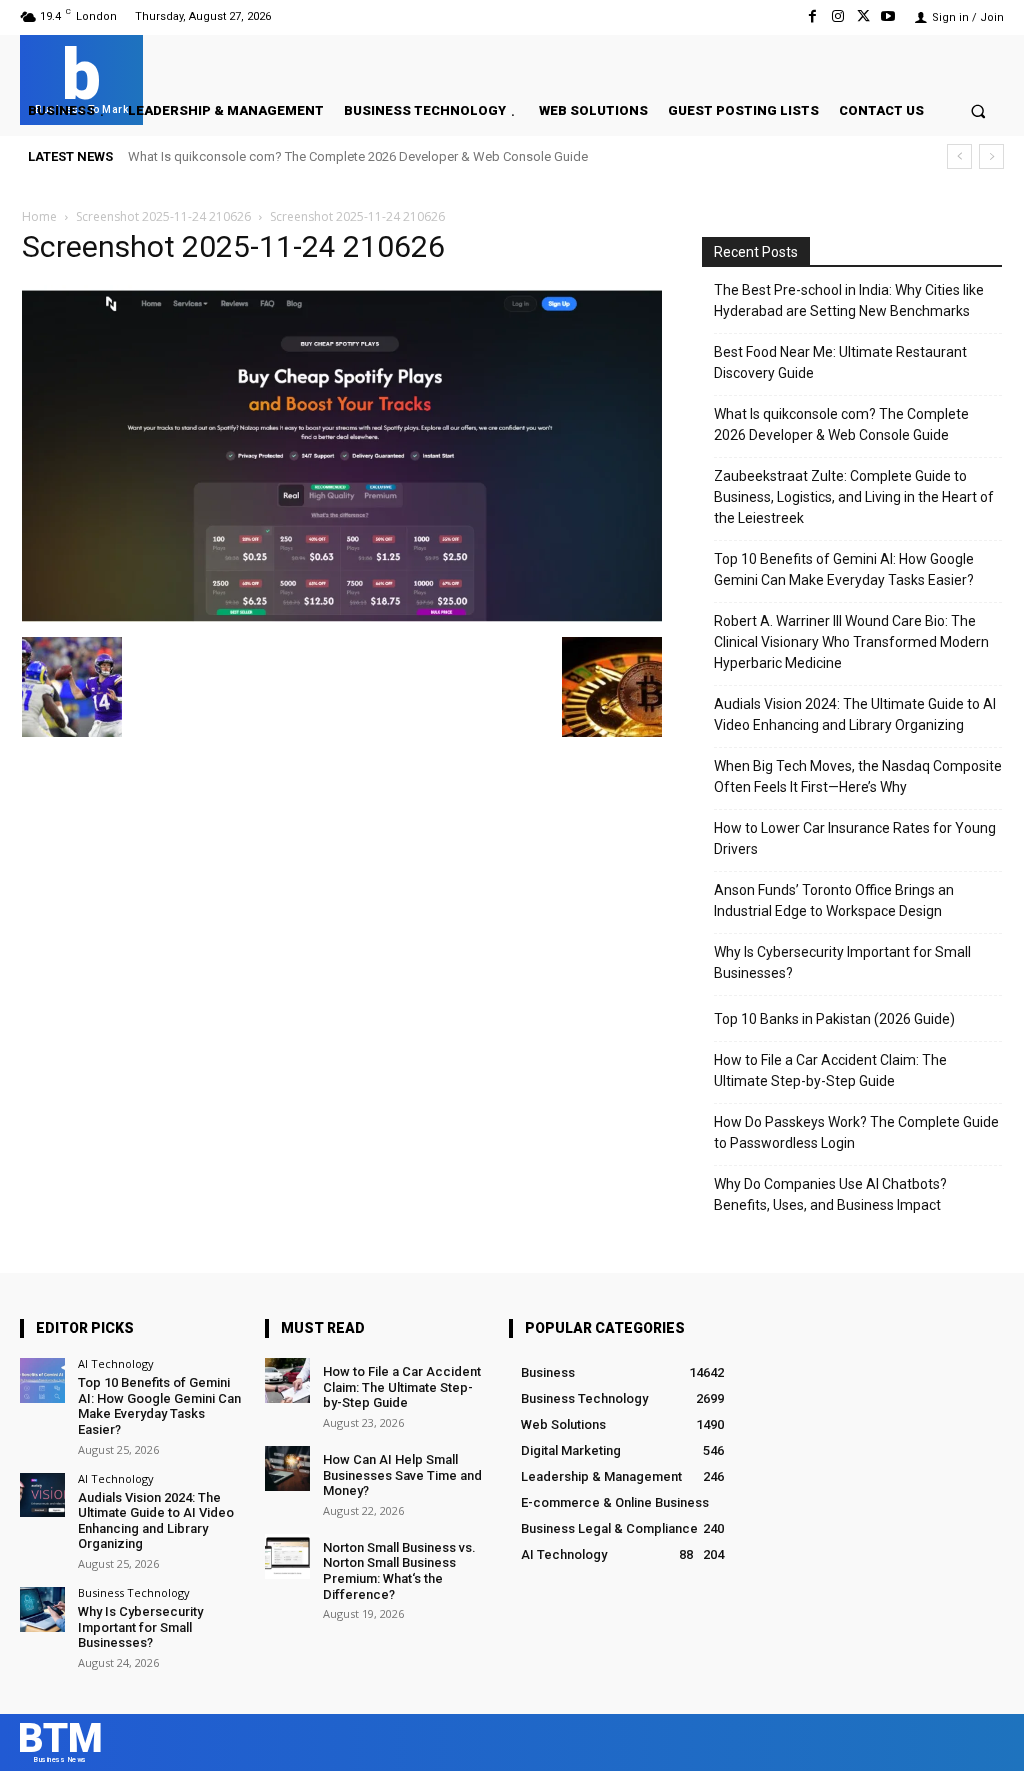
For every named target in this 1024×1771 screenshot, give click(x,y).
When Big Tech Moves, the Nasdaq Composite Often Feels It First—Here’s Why (858, 776)
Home (39, 216)
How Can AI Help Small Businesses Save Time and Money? (402, 1475)
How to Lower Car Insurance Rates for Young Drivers (855, 838)
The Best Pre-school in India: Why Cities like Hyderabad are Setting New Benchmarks (849, 300)
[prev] (959, 156)
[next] (991, 156)
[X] (863, 16)
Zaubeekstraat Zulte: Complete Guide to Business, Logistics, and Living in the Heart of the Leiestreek (854, 497)
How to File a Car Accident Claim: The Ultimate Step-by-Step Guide (830, 1070)
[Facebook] (812, 16)
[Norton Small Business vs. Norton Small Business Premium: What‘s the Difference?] (287, 1556)
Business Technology (134, 1592)
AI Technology (116, 1363)
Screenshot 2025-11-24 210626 (163, 216)
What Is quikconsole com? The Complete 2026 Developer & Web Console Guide (358, 156)
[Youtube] (888, 16)
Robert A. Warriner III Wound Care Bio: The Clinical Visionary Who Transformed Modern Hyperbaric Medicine (851, 642)
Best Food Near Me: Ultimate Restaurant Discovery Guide (840, 362)
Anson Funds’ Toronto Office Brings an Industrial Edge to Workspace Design (834, 900)
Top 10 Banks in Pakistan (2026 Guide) (834, 1019)
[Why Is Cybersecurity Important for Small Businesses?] (42, 1609)
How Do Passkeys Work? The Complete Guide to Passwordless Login (856, 1132)
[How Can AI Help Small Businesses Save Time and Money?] (287, 1468)
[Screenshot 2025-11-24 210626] (342, 616)
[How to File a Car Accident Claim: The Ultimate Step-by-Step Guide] (287, 1380)
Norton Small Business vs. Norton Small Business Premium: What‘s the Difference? (399, 1571)
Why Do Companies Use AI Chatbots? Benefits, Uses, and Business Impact (830, 1194)
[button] (978, 110)
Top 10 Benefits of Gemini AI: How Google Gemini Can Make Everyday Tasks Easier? (844, 569)
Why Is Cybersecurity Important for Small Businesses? (842, 962)
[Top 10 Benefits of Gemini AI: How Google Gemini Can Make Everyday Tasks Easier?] (42, 1380)
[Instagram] (837, 16)
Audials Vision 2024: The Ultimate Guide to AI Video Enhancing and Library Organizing (855, 714)
